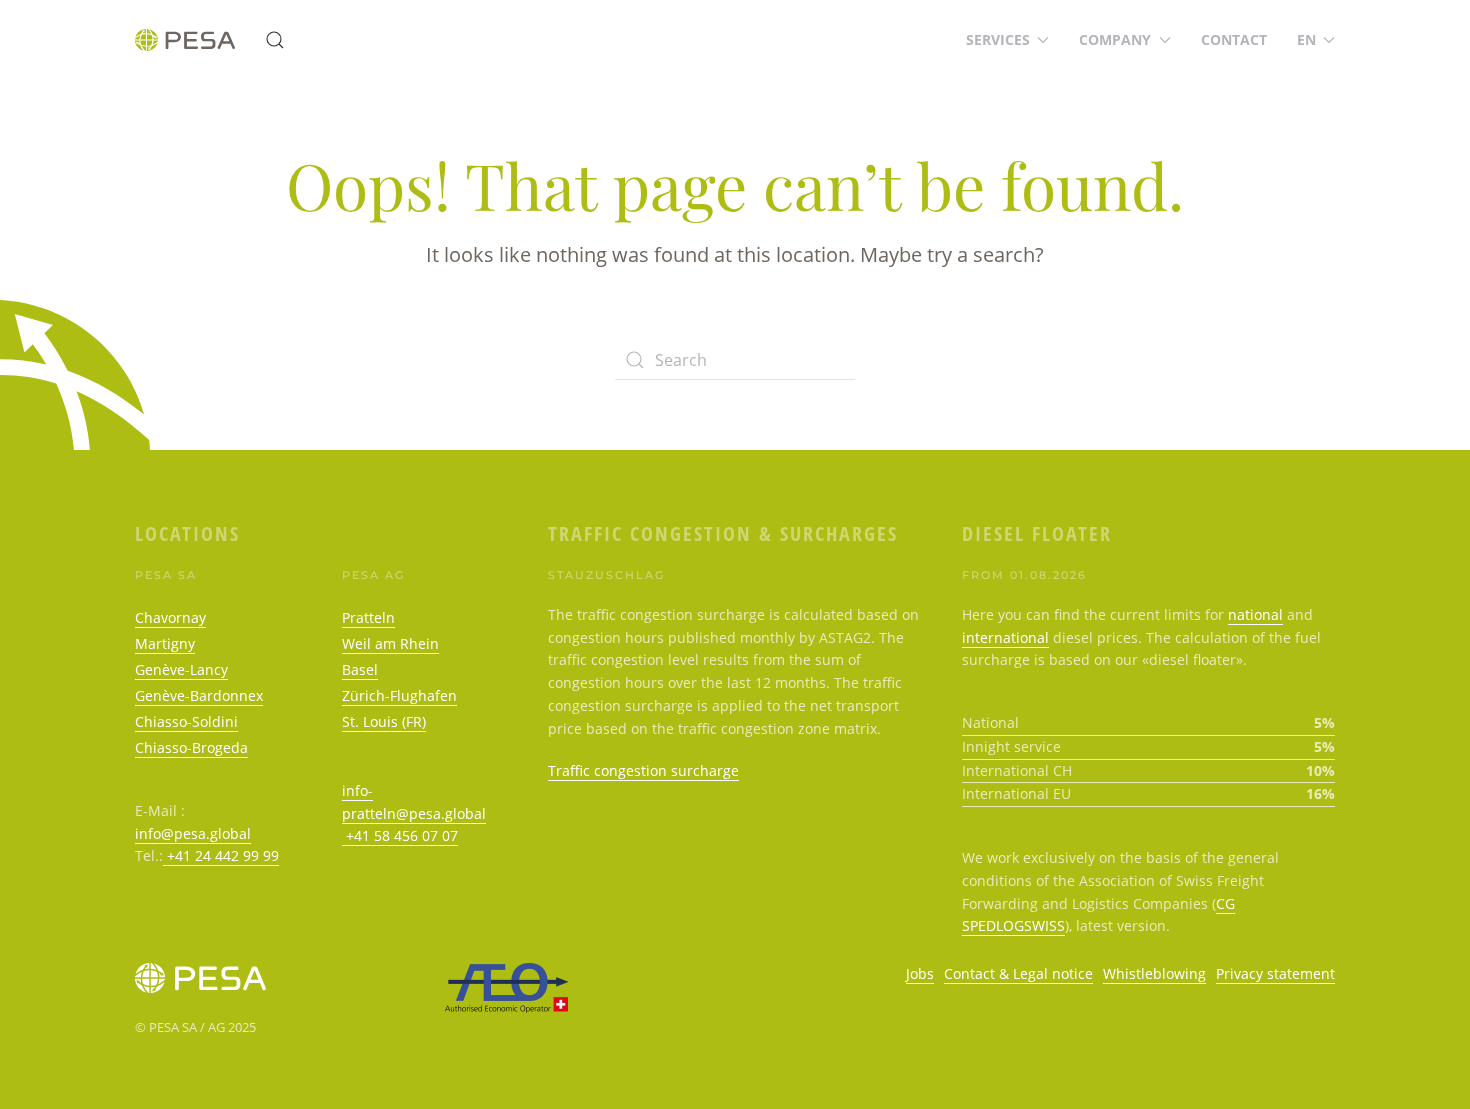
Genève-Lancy (181, 669)
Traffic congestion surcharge (643, 770)
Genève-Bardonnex (199, 695)
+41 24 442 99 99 (221, 855)
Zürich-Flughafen (399, 695)
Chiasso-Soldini (186, 721)
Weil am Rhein (390, 643)
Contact (1234, 39)
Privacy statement (1275, 973)
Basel (360, 669)
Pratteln (368, 617)
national (1255, 614)
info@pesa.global (193, 833)
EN (1306, 39)
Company (1115, 39)
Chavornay (170, 617)
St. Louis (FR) (384, 721)
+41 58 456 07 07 (400, 835)
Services (998, 39)
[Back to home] (185, 40)
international (1005, 637)
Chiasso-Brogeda (191, 747)
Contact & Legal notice (1018, 973)
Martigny (165, 643)
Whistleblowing (1154, 973)
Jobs (920, 973)
